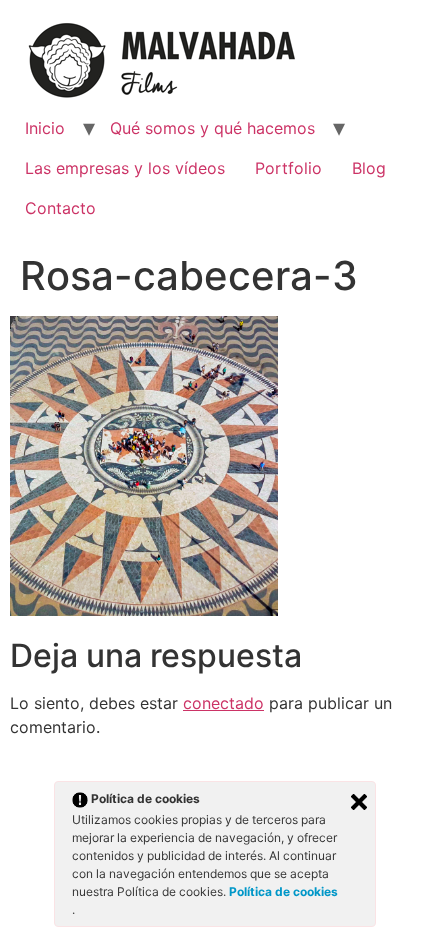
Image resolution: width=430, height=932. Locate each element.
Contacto (60, 208)
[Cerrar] (359, 802)
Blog (369, 168)
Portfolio (288, 168)
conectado (223, 703)
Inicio (45, 128)
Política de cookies (283, 891)
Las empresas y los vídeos (125, 168)
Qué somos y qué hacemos (212, 128)
